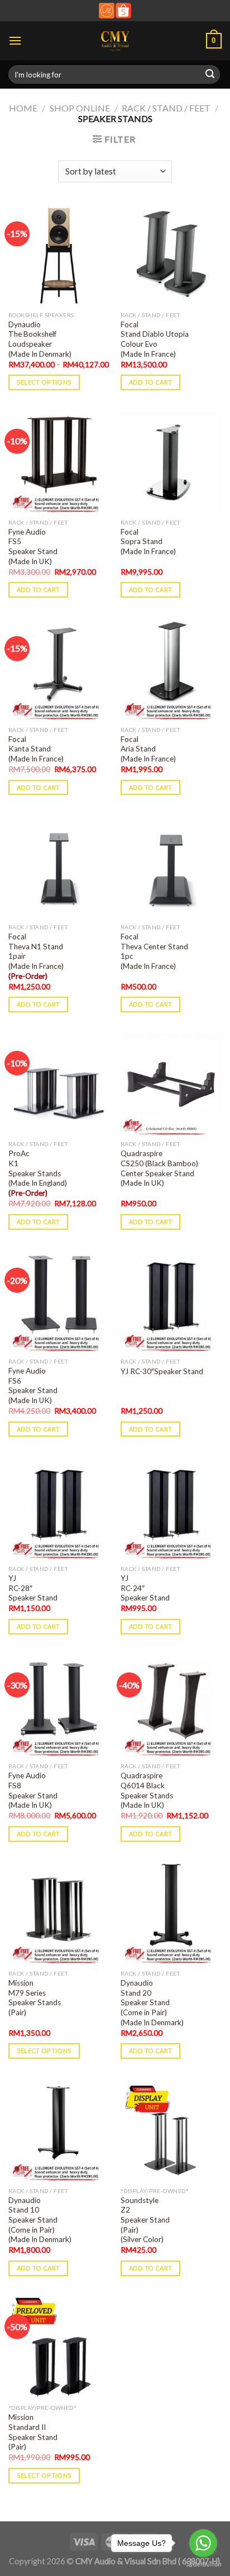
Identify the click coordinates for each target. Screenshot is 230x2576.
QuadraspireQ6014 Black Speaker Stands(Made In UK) (147, 1790)
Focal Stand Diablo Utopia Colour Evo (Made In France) (155, 339)
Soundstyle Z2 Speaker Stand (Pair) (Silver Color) (145, 2220)
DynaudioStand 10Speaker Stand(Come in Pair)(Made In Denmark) (40, 2220)
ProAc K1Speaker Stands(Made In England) (38, 1173)
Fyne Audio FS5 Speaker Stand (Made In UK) (33, 547)
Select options (44, 382)
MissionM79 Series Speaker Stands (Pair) (35, 1998)
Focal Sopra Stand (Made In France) (148, 542)
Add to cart (151, 382)
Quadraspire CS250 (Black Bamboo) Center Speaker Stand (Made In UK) (159, 1168)
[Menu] (15, 40)
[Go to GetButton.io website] (203, 2565)
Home (23, 108)
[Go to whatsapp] (203, 2543)
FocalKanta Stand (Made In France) (36, 749)
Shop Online (80, 108)
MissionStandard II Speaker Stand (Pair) (33, 2432)
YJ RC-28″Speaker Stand (33, 1588)
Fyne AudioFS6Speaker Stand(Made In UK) (33, 1386)
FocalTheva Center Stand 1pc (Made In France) (154, 951)
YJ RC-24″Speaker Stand (145, 1588)
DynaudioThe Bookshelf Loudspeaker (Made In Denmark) (40, 339)
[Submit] (210, 75)
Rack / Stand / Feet (166, 108)
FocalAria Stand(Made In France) (148, 749)
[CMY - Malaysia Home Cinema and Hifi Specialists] (115, 41)
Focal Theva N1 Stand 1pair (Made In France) (36, 956)
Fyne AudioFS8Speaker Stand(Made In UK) (33, 1790)
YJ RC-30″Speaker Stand (162, 1371)
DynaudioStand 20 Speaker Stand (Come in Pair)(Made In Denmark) (152, 2003)
